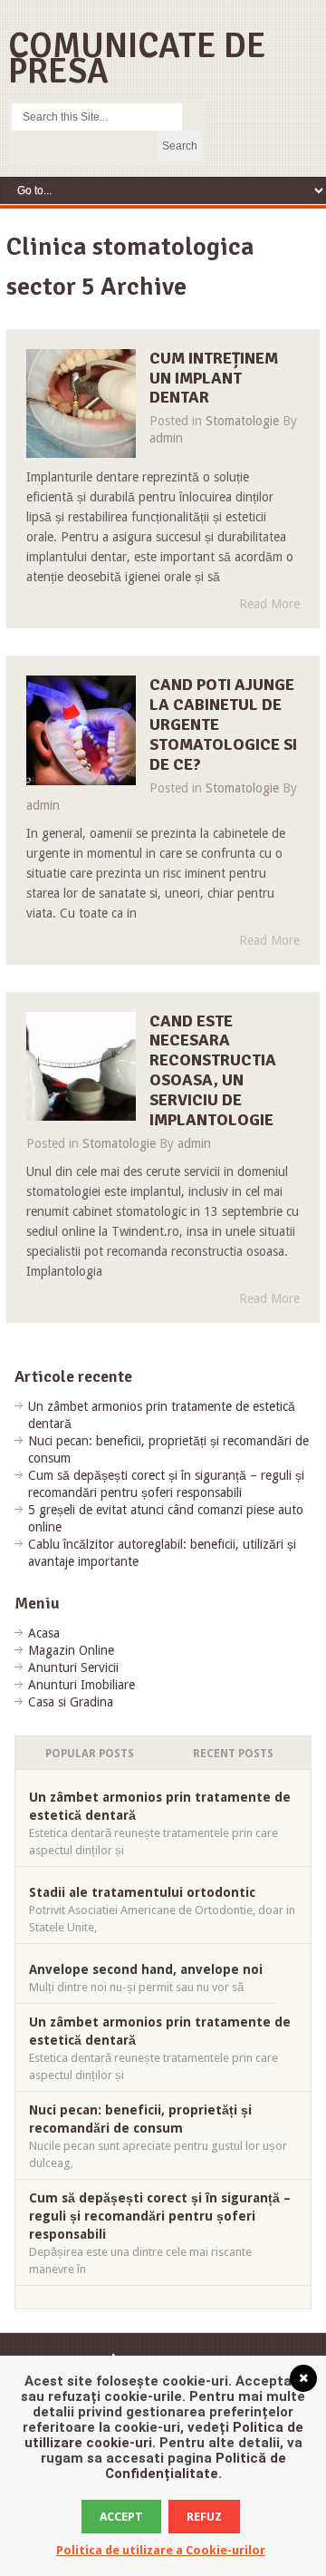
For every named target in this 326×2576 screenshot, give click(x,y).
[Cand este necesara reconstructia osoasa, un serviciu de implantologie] (81, 1067)
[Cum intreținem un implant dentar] (81, 404)
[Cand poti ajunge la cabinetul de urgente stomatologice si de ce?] (81, 730)
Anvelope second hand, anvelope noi (146, 1969)
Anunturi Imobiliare (81, 1685)
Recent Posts (233, 1754)
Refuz (204, 2517)
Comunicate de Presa (137, 58)
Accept (121, 2517)
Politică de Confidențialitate (196, 2466)
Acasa (44, 1633)
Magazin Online (71, 1650)
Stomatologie (242, 421)
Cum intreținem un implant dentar (214, 378)
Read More (269, 604)
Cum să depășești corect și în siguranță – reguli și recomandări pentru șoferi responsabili (160, 2216)
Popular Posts (90, 1754)
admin (166, 438)
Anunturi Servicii (73, 1667)
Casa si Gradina (71, 1702)
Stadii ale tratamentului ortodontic (142, 1892)
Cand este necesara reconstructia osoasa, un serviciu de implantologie (213, 1070)
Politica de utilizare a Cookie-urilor (161, 2550)
